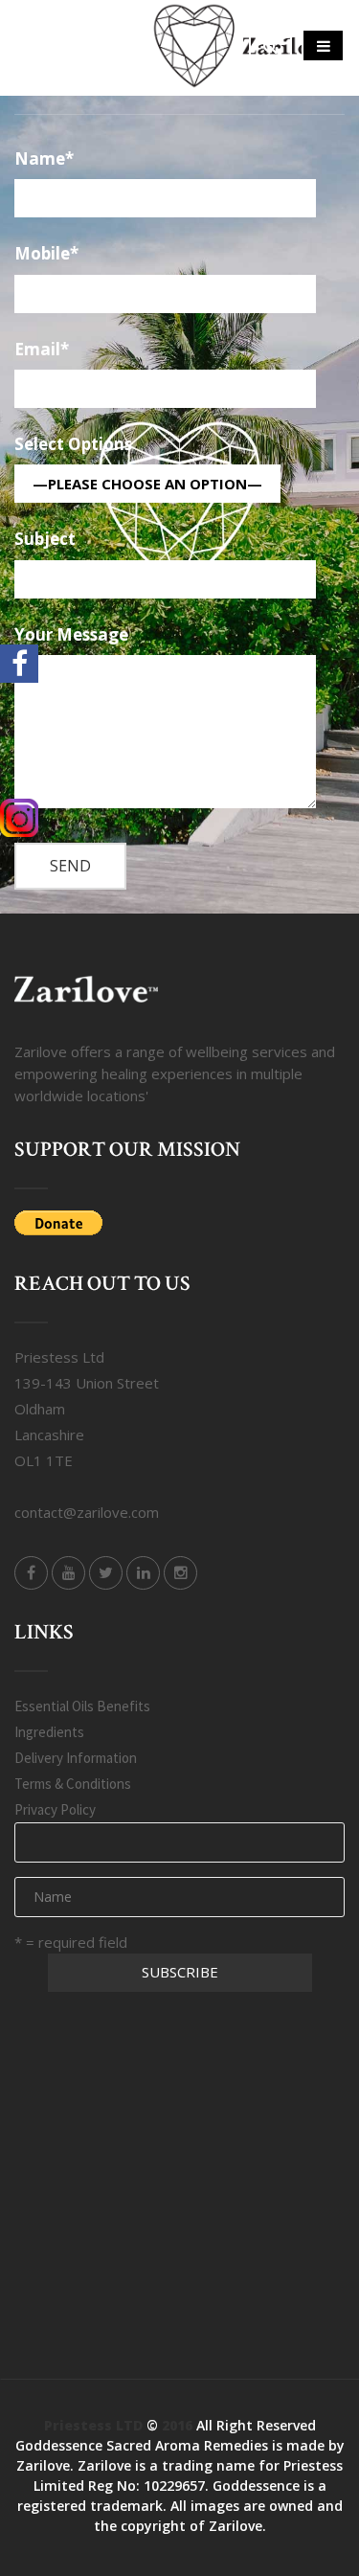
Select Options (73, 445)
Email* (42, 350)
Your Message (71, 635)
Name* (44, 159)
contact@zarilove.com (87, 1512)
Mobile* (46, 254)
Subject (45, 540)
